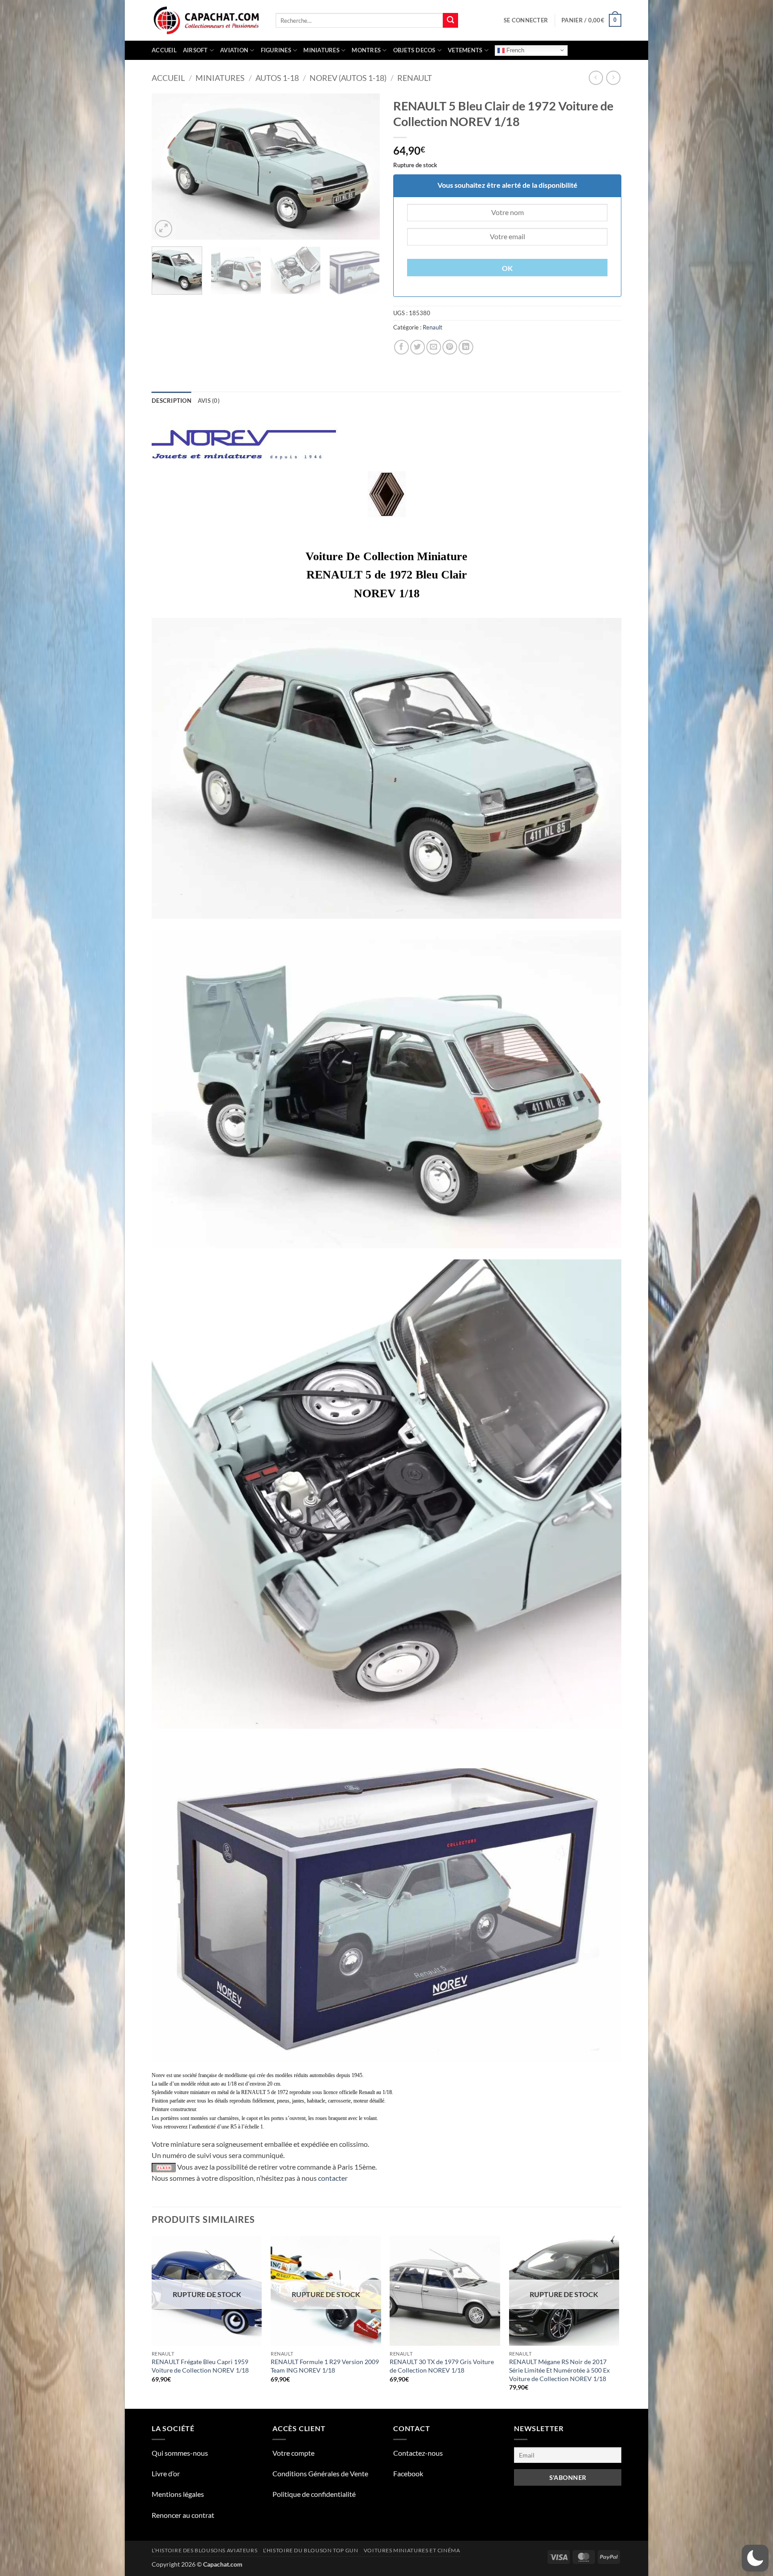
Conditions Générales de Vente (320, 2473)
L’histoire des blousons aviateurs (204, 2550)
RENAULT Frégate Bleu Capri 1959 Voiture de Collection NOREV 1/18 (200, 2366)
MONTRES (366, 50)
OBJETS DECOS (414, 50)
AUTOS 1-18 (277, 78)
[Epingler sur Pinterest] (450, 347)
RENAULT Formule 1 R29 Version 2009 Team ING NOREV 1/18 (325, 2366)
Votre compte (293, 2453)
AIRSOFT (195, 50)
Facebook (408, 2473)
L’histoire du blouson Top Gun (311, 2550)
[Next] (364, 167)
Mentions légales (178, 2494)
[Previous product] (613, 78)
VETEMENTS (465, 50)
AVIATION (234, 50)
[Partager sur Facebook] (401, 347)
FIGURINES (276, 50)
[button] (526, 20)
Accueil (164, 50)
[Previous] (167, 167)
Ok (508, 268)
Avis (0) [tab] (209, 401)
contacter (333, 2178)
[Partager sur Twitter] (418, 347)
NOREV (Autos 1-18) (348, 78)
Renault (415, 78)
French (514, 50)
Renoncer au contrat (183, 2515)
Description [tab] (172, 401)
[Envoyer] (450, 21)
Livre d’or (166, 2473)
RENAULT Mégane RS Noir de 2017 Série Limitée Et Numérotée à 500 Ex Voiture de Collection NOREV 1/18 (559, 2370)
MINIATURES (321, 50)
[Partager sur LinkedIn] (466, 347)
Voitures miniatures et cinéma (412, 2550)
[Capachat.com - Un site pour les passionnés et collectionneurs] (207, 21)
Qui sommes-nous (180, 2453)
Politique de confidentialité (314, 2494)
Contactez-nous (418, 2453)
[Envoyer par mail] (434, 347)
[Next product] (596, 78)
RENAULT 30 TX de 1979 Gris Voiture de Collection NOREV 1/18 (442, 2366)
